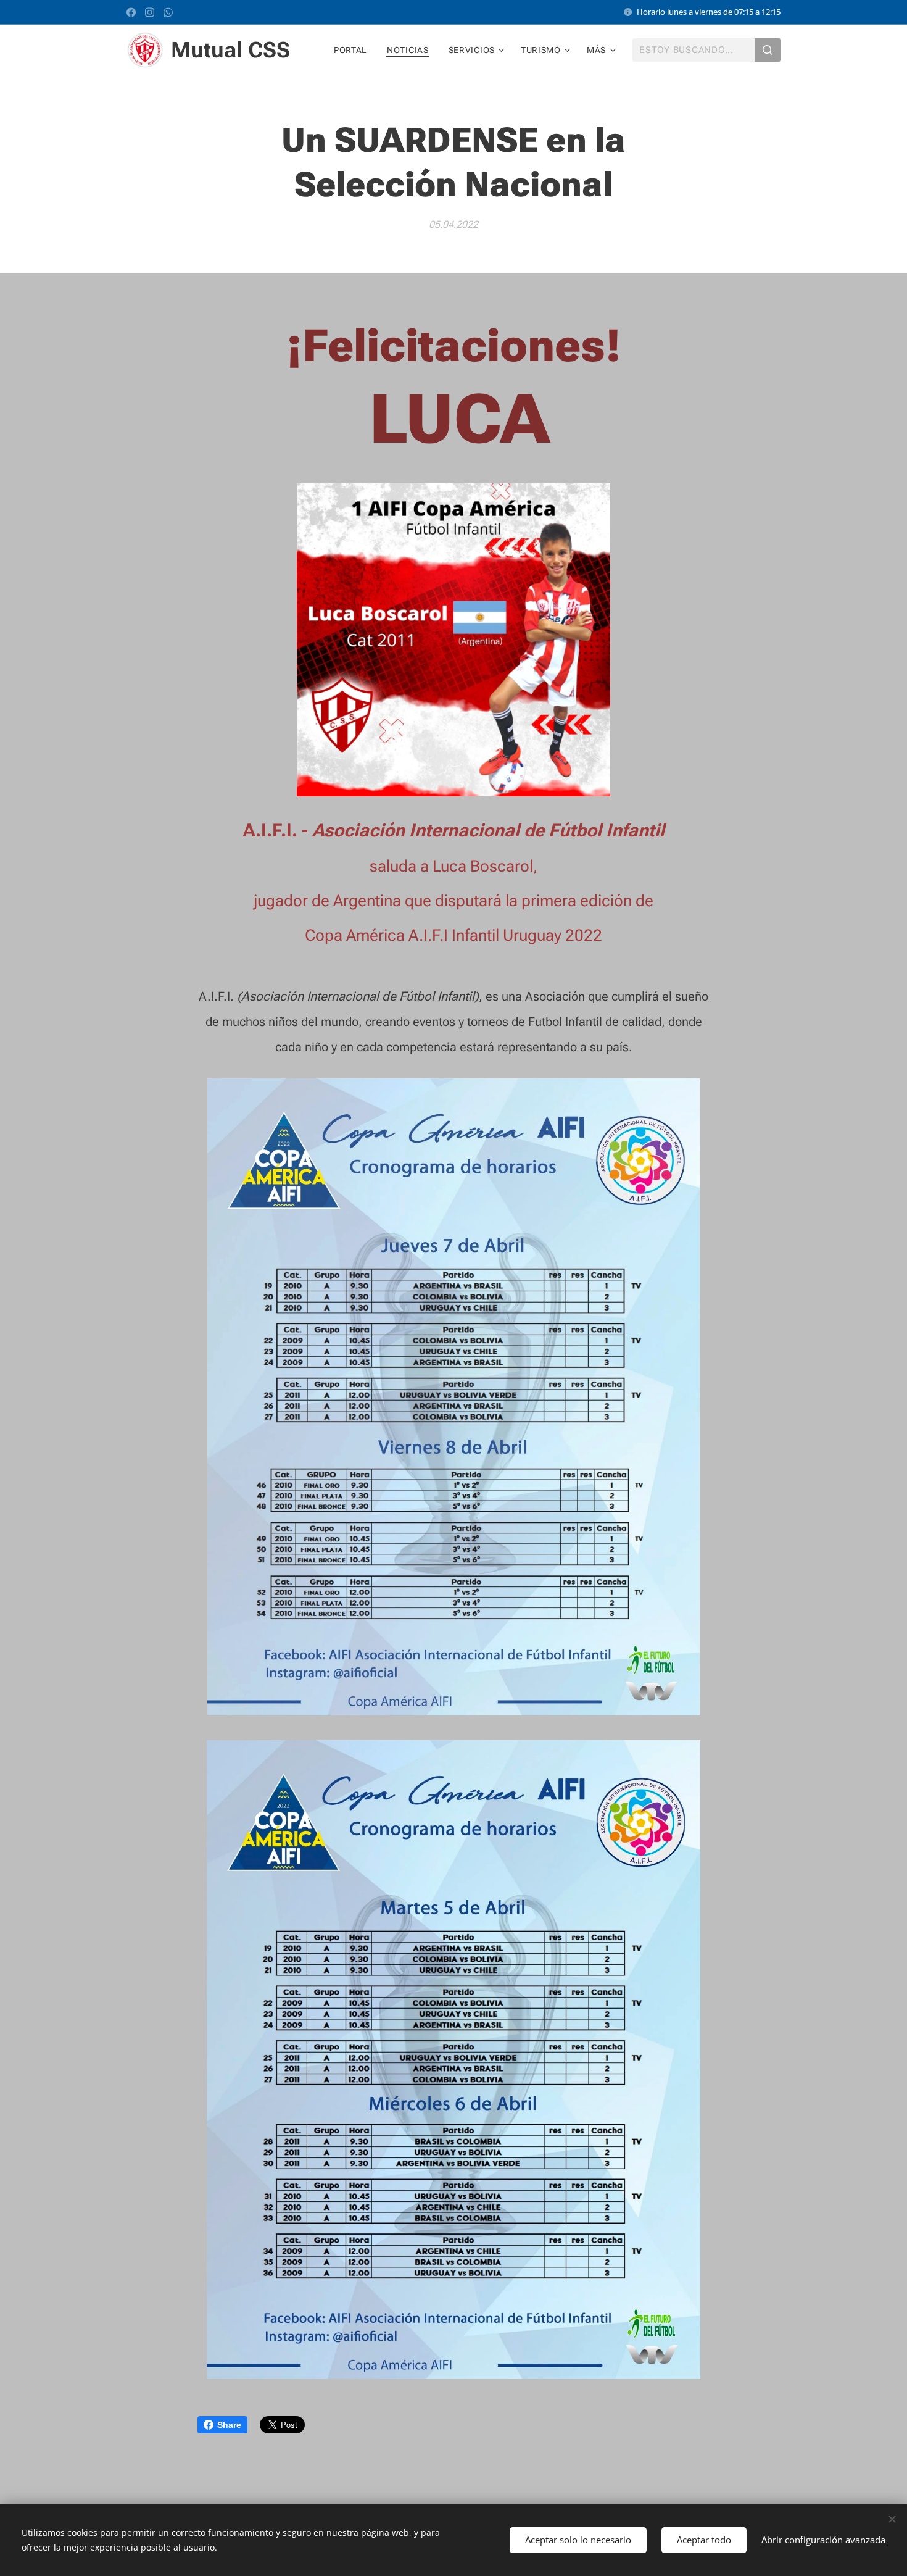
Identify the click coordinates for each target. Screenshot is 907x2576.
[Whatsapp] (168, 12)
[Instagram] (150, 12)
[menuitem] (354, 50)
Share (229, 2425)
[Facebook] (131, 12)
